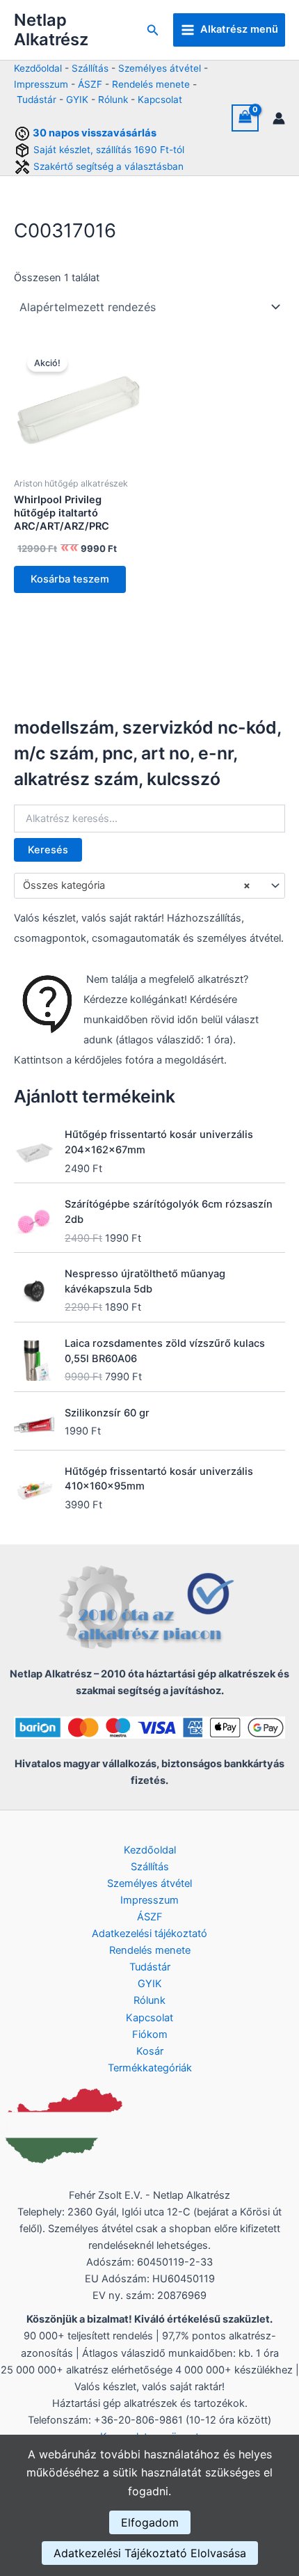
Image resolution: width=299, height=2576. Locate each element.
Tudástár (37, 100)
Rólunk (113, 100)
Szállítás (90, 68)
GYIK (77, 100)
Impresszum (41, 84)
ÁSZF (90, 84)
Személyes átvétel (160, 68)
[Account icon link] (279, 118)
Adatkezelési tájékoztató (149, 1934)
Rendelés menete (151, 84)
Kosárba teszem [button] (70, 579)
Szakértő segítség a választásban (108, 166)
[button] (153, 30)
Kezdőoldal (38, 68)
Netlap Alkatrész (51, 30)
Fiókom (150, 2034)
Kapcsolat (160, 100)
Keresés (48, 850)
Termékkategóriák (150, 2068)
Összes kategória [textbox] (137, 885)
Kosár (150, 2051)
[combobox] (149, 885)
